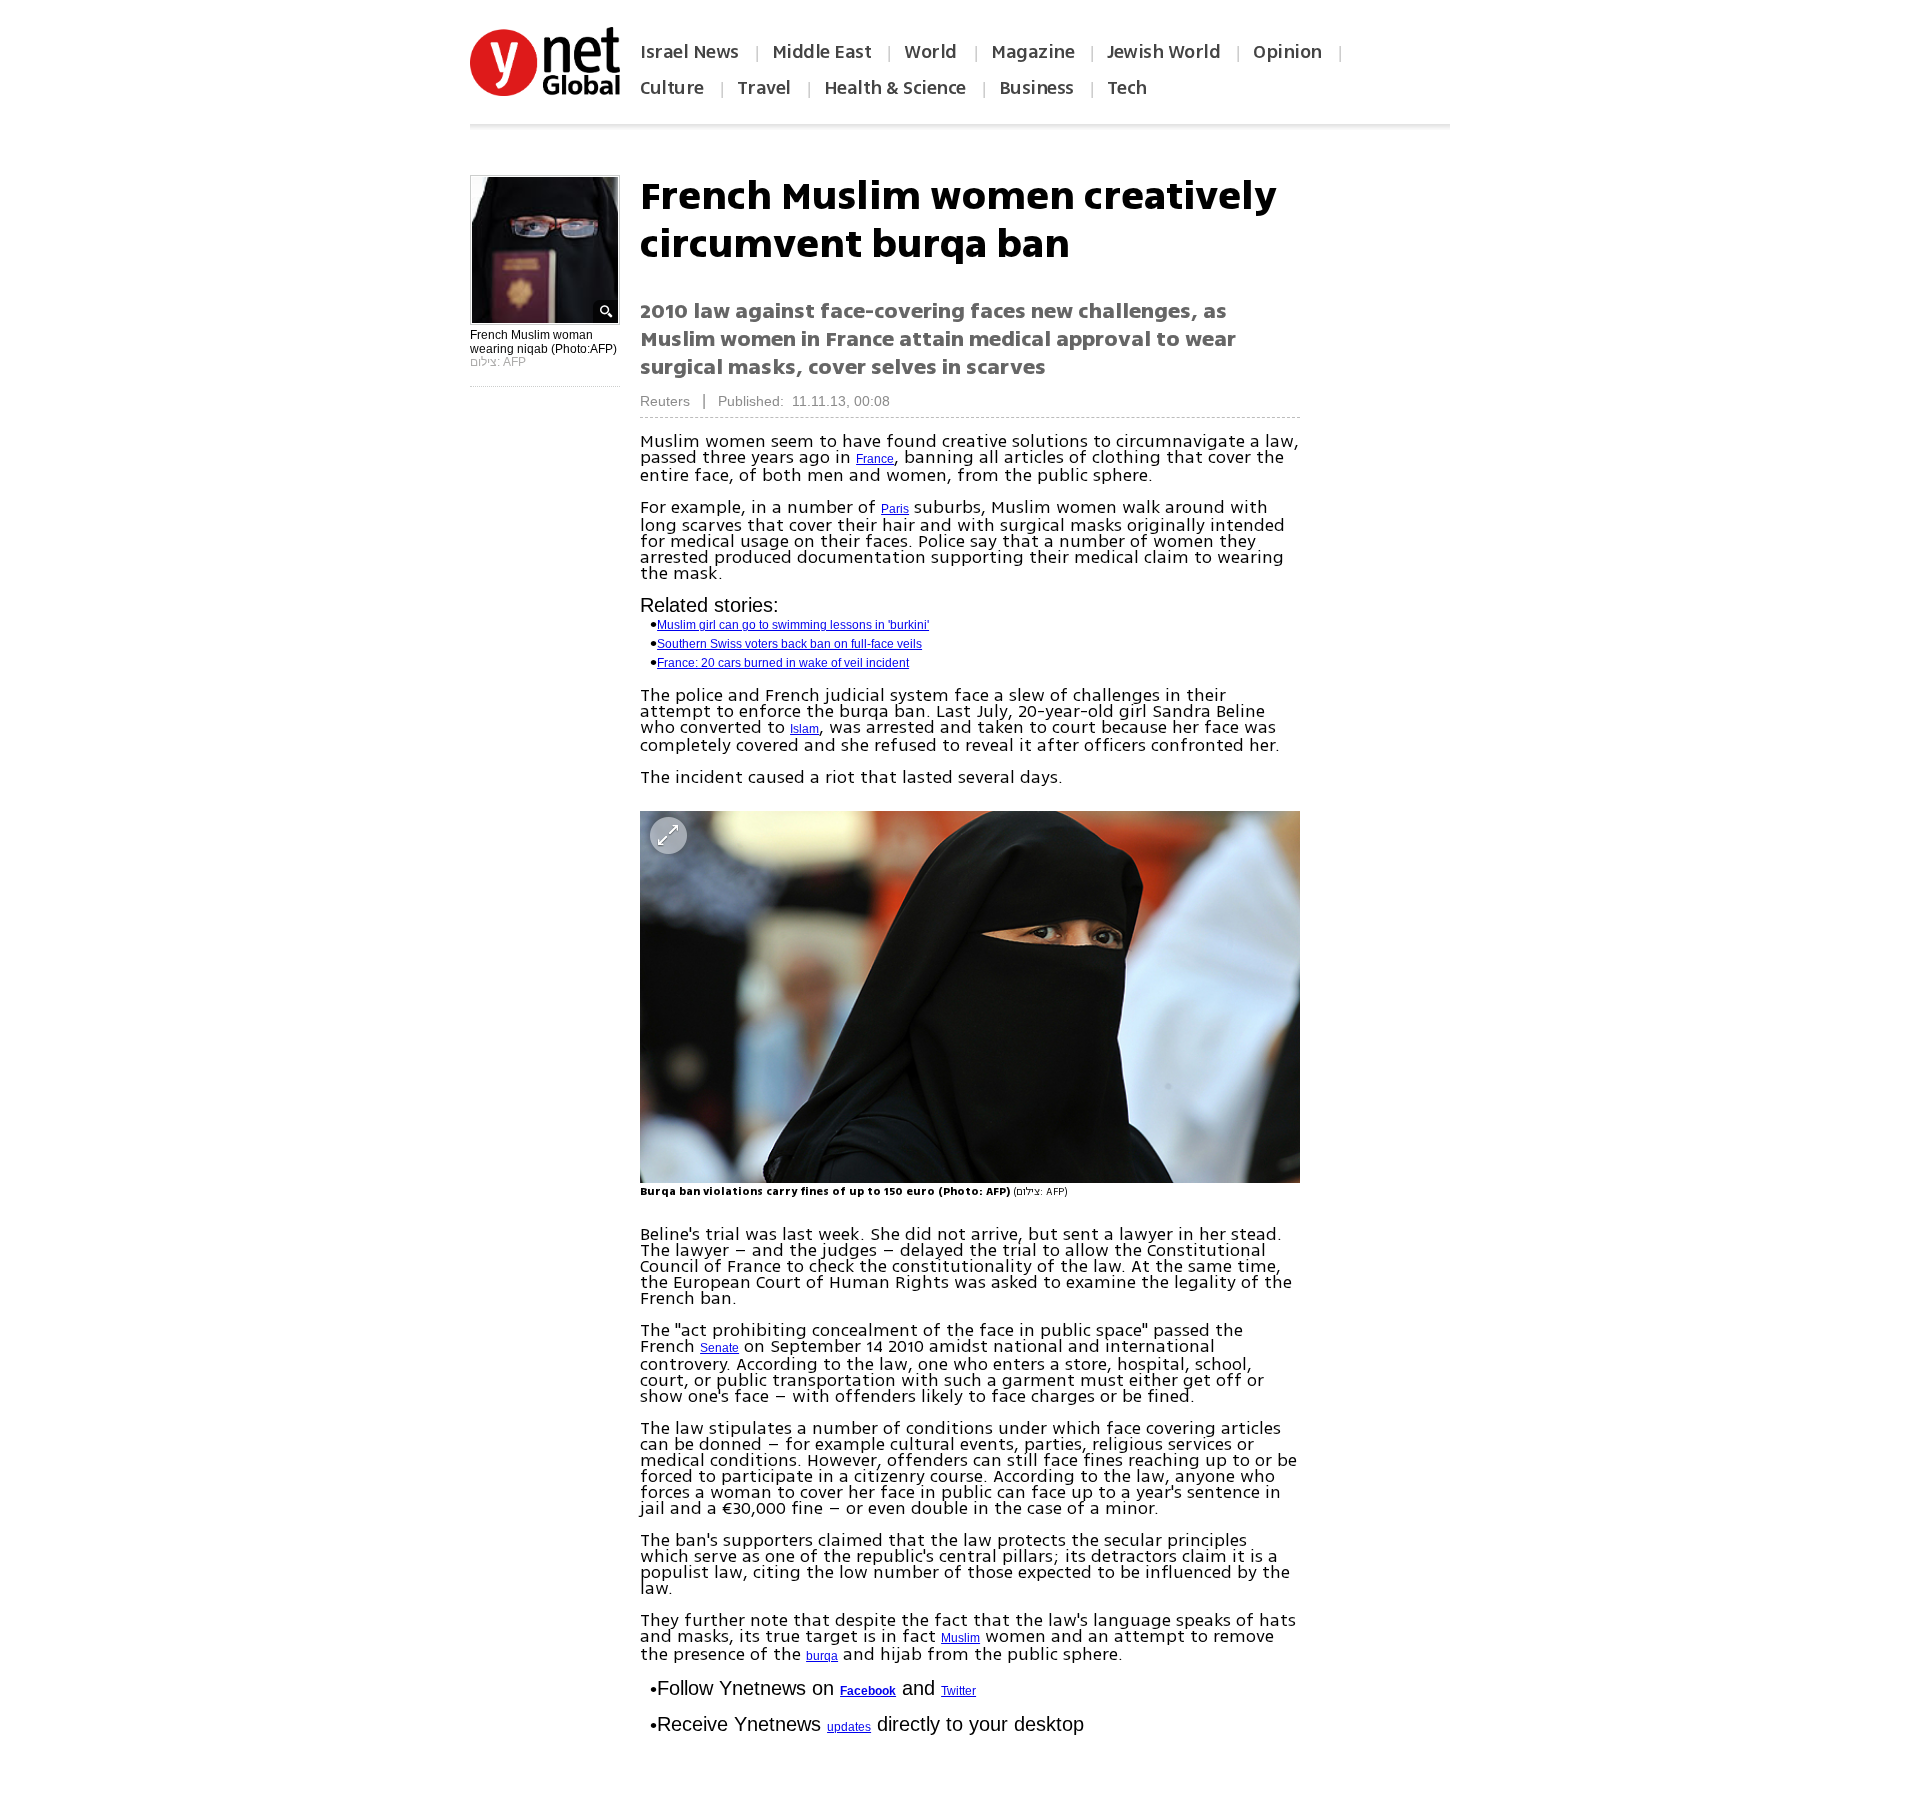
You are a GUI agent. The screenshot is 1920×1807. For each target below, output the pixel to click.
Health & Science (895, 88)
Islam (804, 729)
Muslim (960, 1638)
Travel (764, 88)
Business (1036, 88)
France (875, 459)
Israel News (689, 52)
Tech (1127, 88)
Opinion (1287, 52)
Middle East (822, 52)
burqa (822, 1656)
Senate (719, 1348)
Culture (672, 88)
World (932, 52)
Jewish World (1163, 52)
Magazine (1032, 52)
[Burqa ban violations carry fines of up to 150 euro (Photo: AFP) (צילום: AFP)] (970, 996)
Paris (895, 509)
